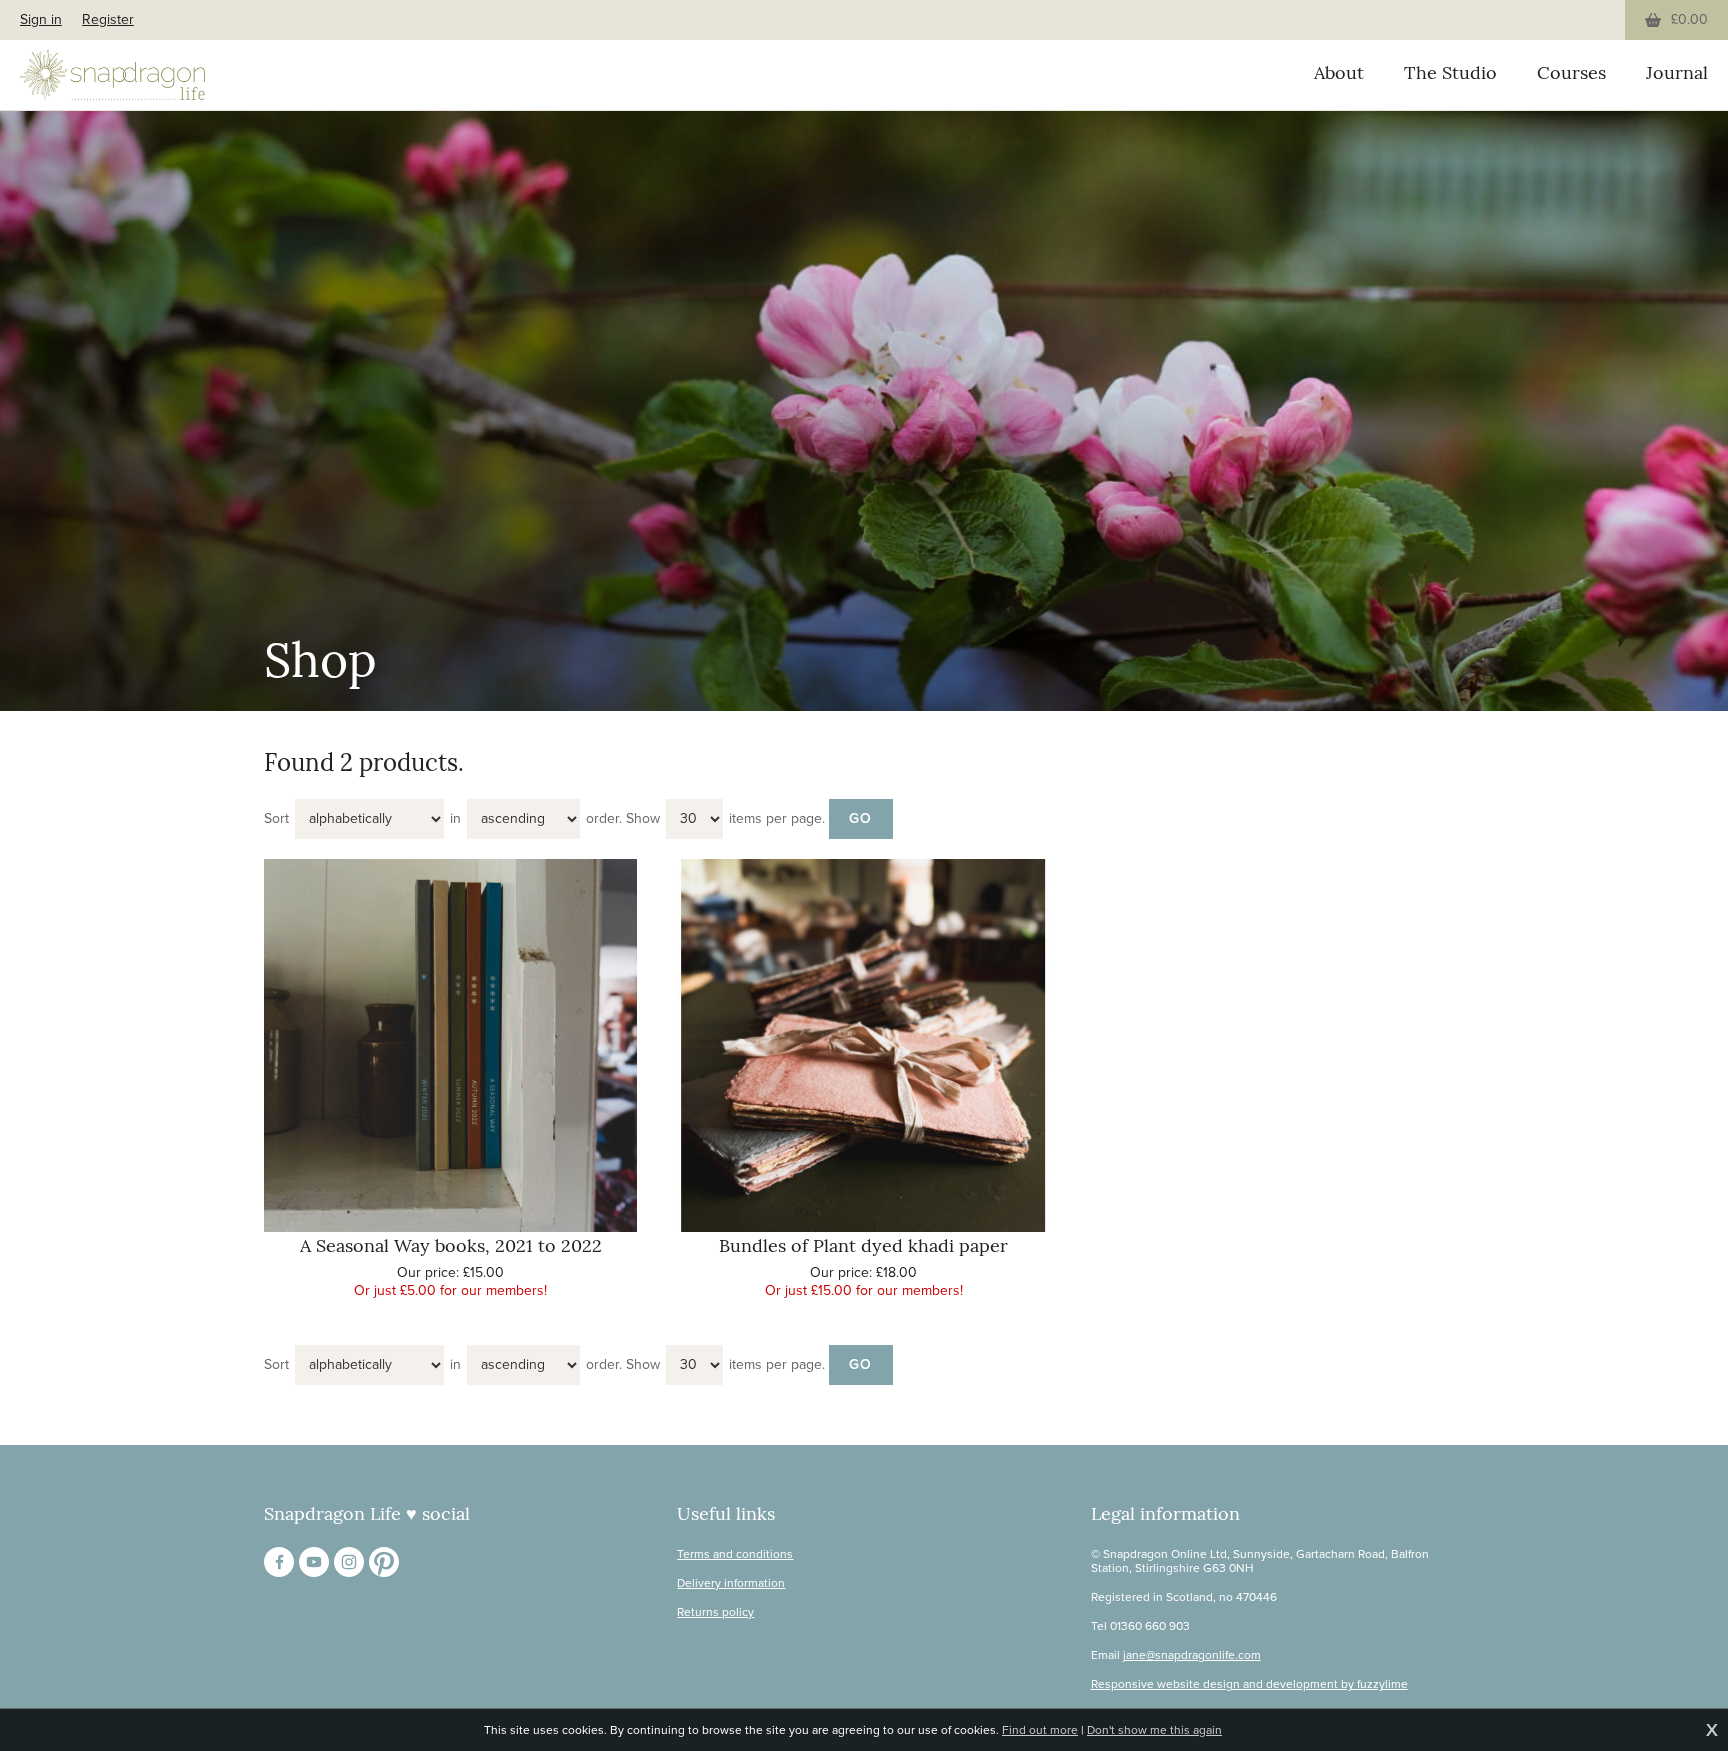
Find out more (1040, 1730)
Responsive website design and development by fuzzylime (1249, 1684)
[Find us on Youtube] (314, 1562)
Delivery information (731, 1583)
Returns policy (715, 1612)
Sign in (41, 19)
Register (108, 19)
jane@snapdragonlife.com (1192, 1655)
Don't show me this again (1154, 1730)
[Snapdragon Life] (112, 75)
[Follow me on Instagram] (349, 1562)
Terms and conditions (735, 1554)
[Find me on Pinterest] (384, 1562)
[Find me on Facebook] (279, 1562)
